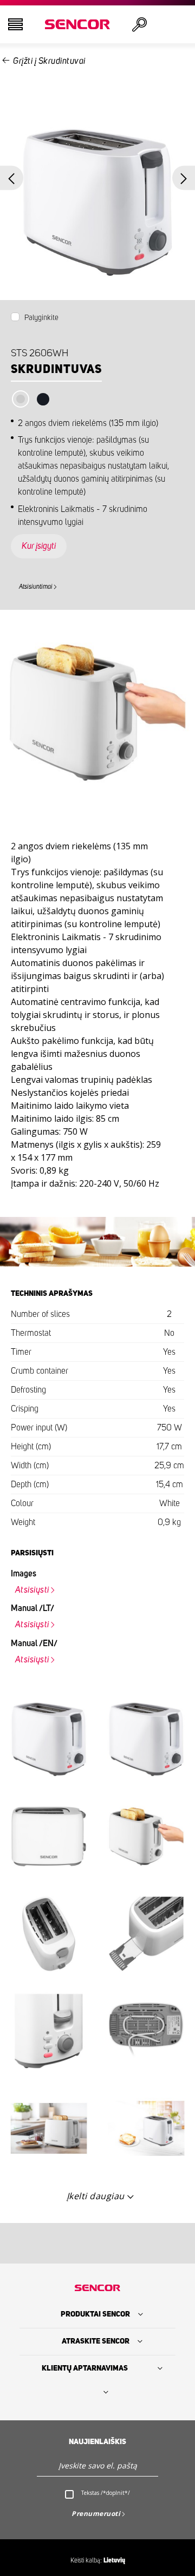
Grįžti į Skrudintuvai (49, 61)
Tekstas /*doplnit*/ (106, 2493)
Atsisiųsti (32, 1590)
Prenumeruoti (96, 2514)
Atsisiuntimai (36, 587)
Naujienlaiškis (97, 2442)
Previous (12, 178)
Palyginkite (41, 318)
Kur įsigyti (39, 546)
